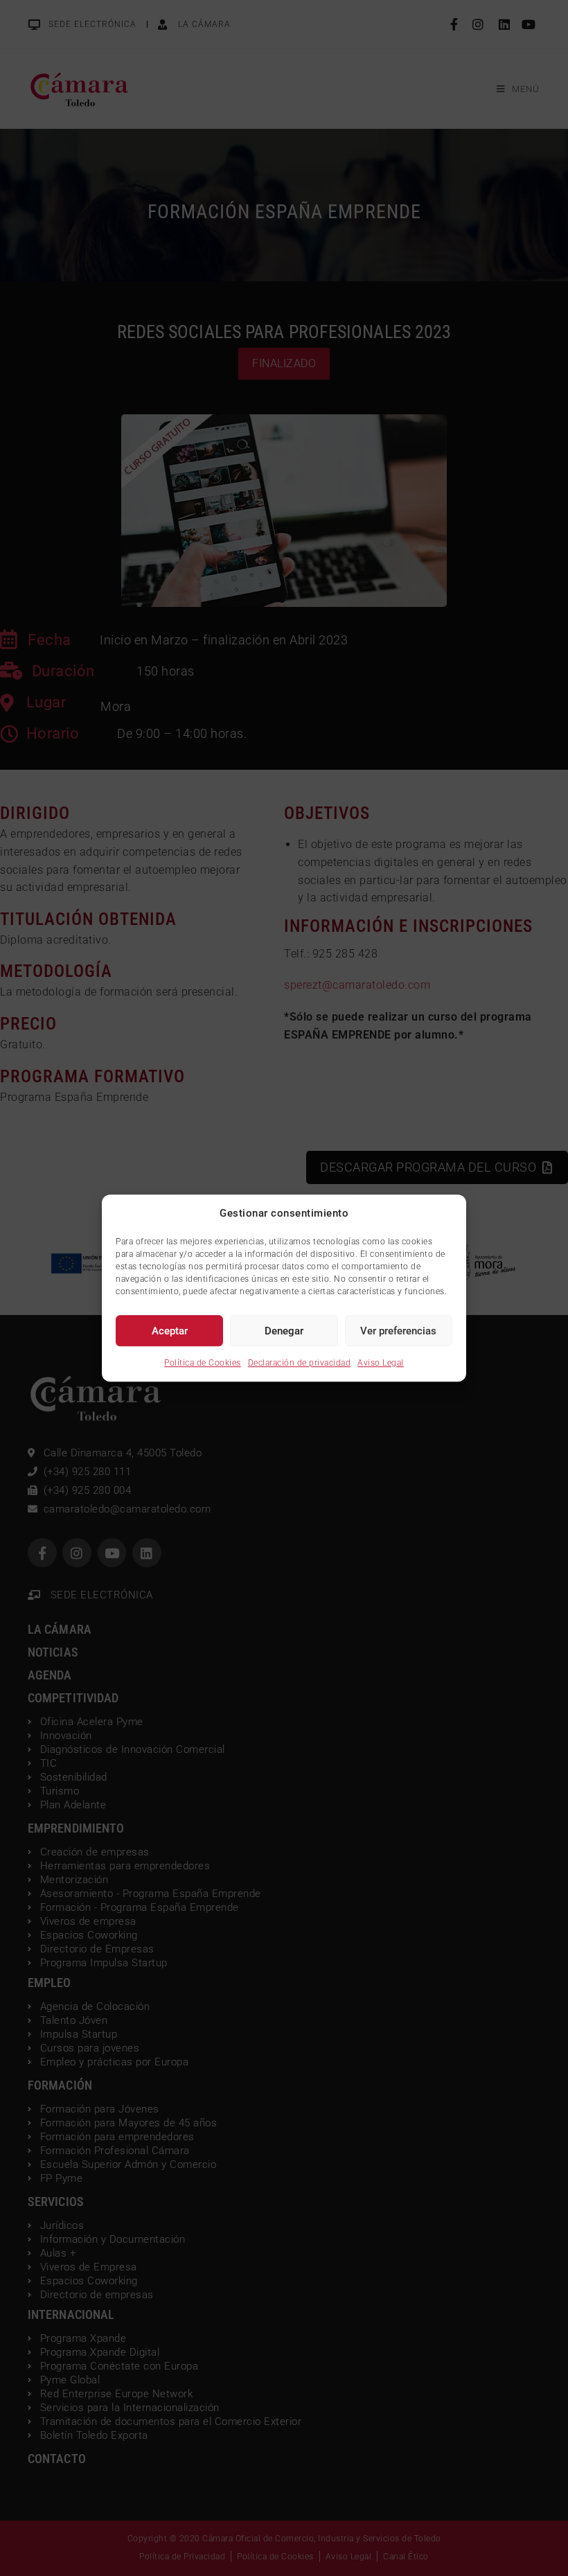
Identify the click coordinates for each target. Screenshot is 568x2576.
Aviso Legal (381, 1363)
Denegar (284, 1331)
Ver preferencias (398, 1331)
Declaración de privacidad (300, 1363)
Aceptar (170, 1331)
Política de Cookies (203, 1363)
